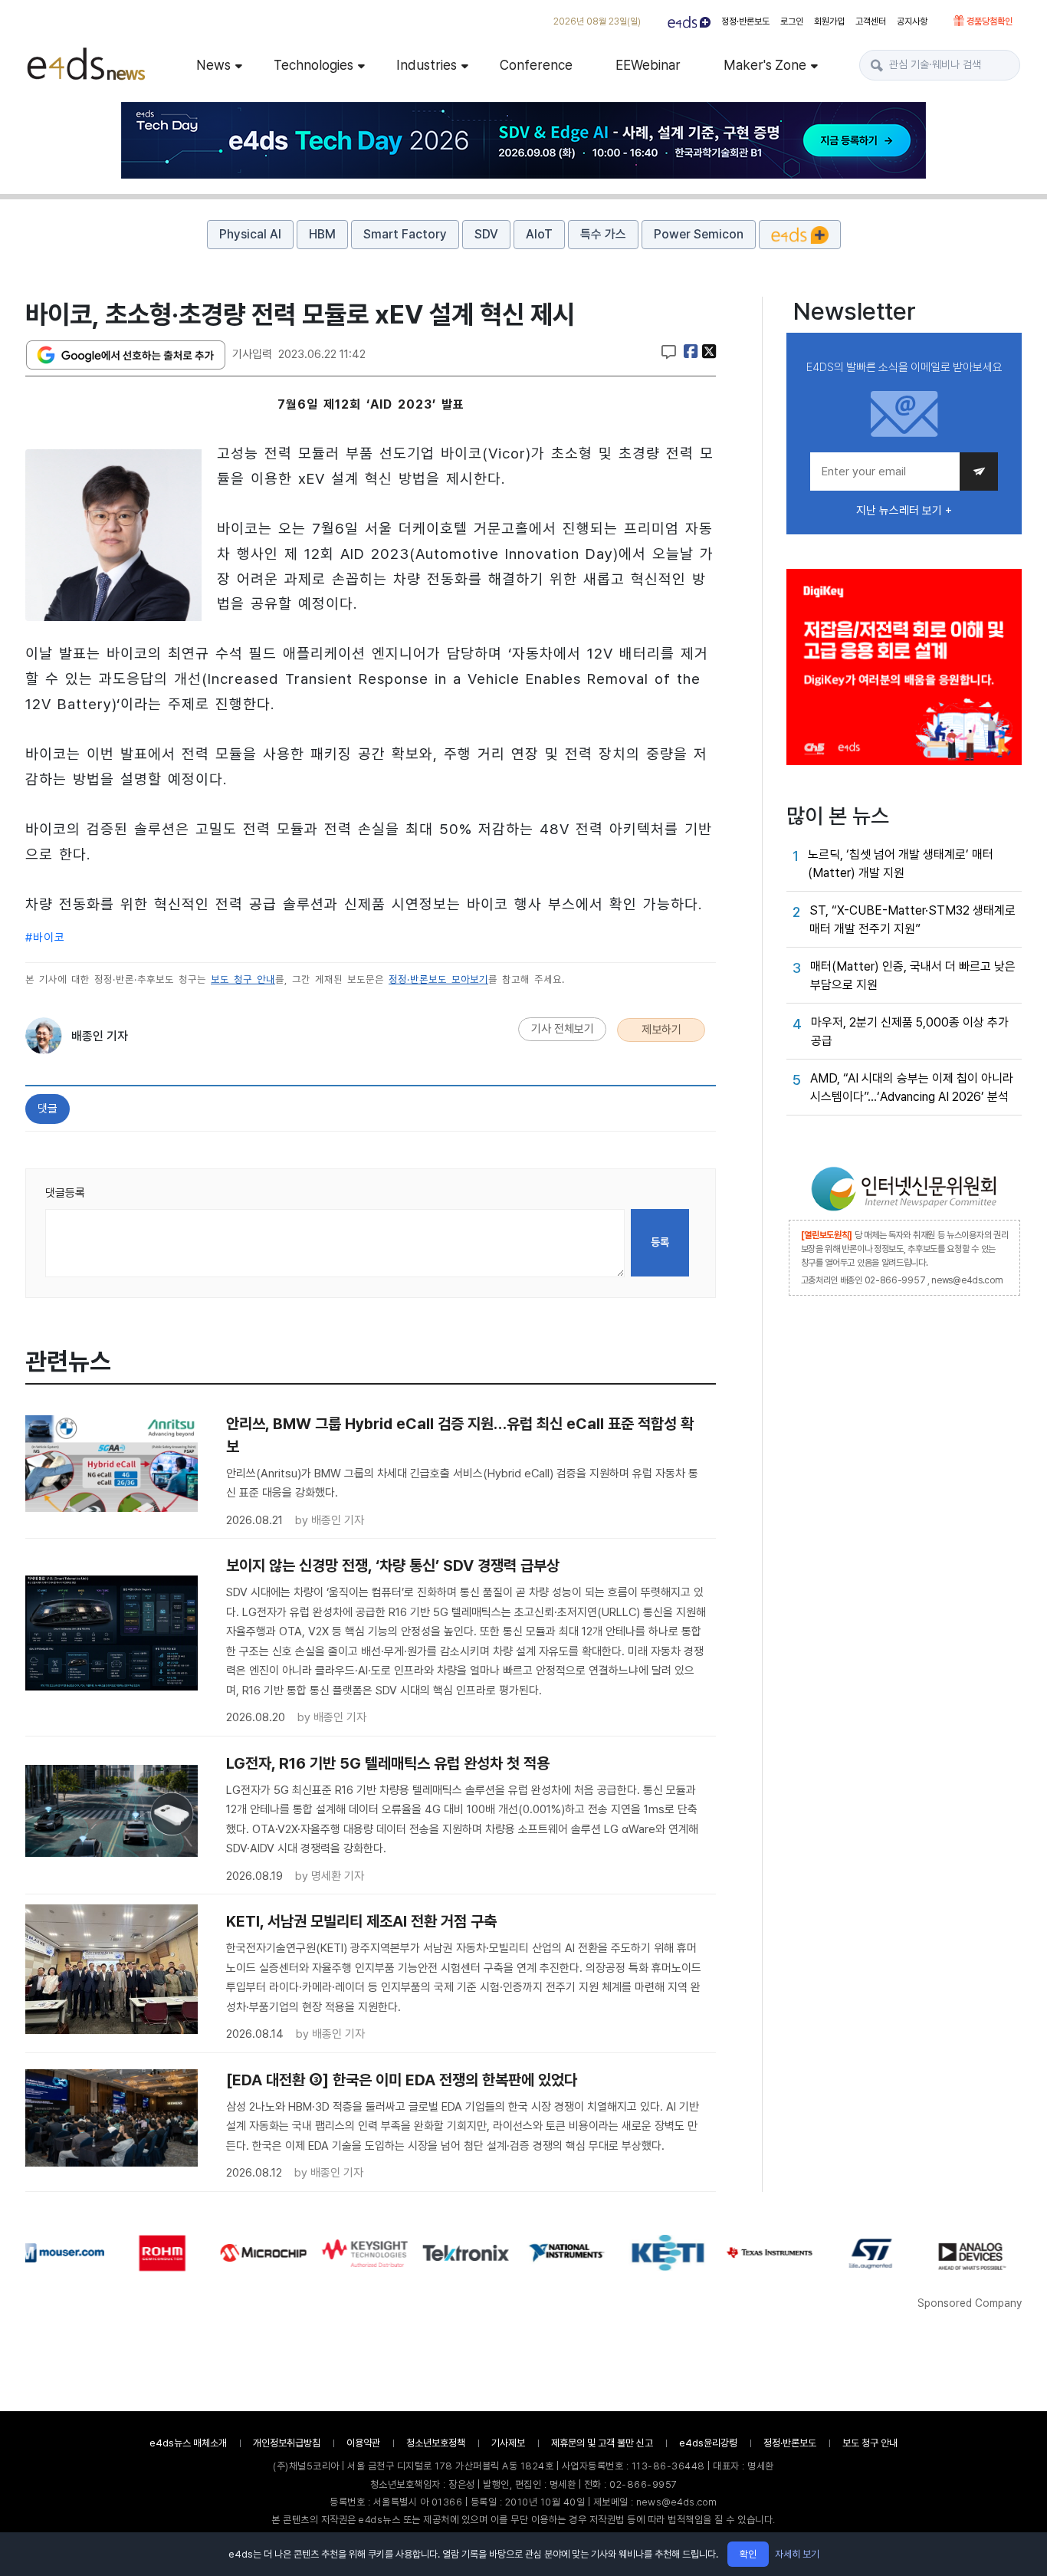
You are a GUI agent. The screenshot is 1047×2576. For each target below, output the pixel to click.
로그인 (792, 21)
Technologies (313, 65)
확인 (748, 2554)
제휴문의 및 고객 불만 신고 (602, 2443)
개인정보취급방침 (287, 2443)
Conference (536, 65)
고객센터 (871, 21)
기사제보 (508, 2443)
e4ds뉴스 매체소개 (188, 2443)
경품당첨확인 (988, 21)
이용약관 (363, 2443)
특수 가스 (603, 234)
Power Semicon (699, 234)
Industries (427, 65)
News (213, 65)
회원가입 (829, 21)
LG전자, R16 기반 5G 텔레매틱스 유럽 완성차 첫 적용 (388, 1763)
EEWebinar (648, 65)
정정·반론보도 (745, 21)
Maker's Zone (765, 65)
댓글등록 (65, 1193)
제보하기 (661, 1030)
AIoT (539, 234)
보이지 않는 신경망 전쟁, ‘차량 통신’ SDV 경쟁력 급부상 (393, 1566)
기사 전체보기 (563, 1029)
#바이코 (45, 938)
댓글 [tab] (48, 1109)
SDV (486, 234)
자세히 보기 (797, 2554)
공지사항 (912, 21)
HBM (322, 234)
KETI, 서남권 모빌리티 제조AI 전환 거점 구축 (361, 1921)
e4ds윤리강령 (708, 2443)
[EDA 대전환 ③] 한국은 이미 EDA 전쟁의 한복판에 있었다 (402, 2080)
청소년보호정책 (436, 2443)
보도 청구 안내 (243, 979)
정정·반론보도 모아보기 (438, 979)
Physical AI (250, 234)
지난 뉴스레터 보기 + (904, 511)
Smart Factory (405, 234)
